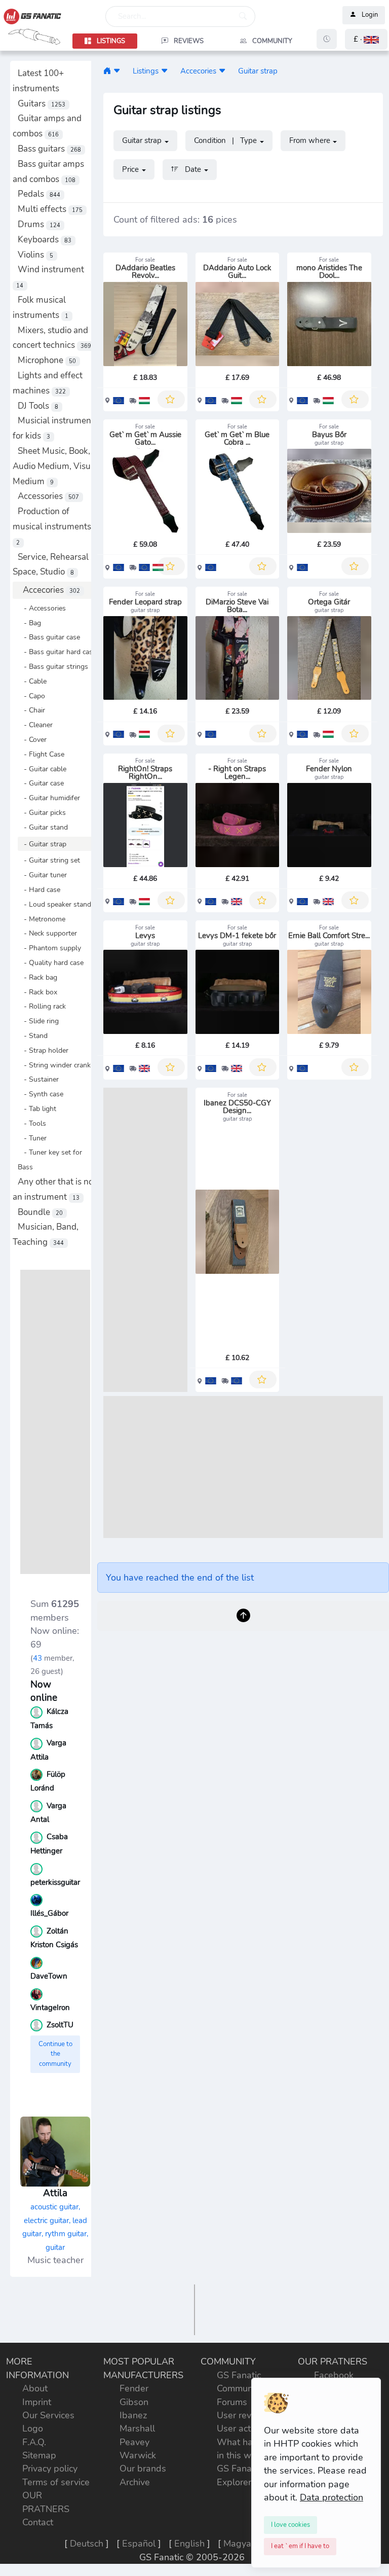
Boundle (40, 1212)
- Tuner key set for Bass (50, 1159)
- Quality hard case (51, 962)
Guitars (42, 104)
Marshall (137, 2428)
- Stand (33, 1035)
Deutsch (87, 2544)
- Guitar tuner (42, 875)
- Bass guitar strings (53, 666)
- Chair (31, 710)
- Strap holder (43, 1050)
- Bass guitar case (49, 637)
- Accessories (42, 608)
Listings (146, 71)
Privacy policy (50, 2468)
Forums (232, 2402)
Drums (39, 224)
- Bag (29, 623)
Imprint (37, 2402)
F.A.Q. (34, 2442)
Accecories (51, 590)
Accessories (48, 496)
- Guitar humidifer (49, 798)
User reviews (244, 2415)
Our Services (48, 2415)
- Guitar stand (43, 827)
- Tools (32, 1123)
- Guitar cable (42, 769)
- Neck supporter (47, 933)
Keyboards (45, 240)
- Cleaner (35, 725)
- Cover (32, 739)
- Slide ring (38, 1021)
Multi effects (50, 209)
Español (139, 2544)
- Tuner (32, 1138)
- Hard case (39, 889)
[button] (366, 39)
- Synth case (41, 1094)
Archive (135, 2482)
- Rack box (37, 992)
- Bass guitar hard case (57, 652)
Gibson (134, 2402)
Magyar (239, 2544)
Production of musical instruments (52, 526)
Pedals (39, 194)
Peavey (134, 2442)
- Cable (32, 681)
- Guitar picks (42, 812)
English (189, 2544)
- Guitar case (41, 783)
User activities (245, 2428)
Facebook (334, 2375)
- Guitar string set (49, 860)
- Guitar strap (42, 844)
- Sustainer (38, 1079)
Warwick (138, 2455)
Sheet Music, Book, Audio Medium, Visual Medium (55, 466)
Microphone (47, 360)
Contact (38, 2522)
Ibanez (133, 2415)
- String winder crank (54, 1065)
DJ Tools (38, 406)
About (35, 2388)
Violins (35, 255)
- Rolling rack (42, 1006)
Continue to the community (55, 2054)
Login (370, 15)
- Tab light (37, 1108)
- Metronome (42, 919)
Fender (134, 2388)
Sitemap (39, 2455)
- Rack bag (37, 977)
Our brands (143, 2468)
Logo (33, 2428)
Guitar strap (258, 71)
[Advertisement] (55, 1422)
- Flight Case (41, 754)
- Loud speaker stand (54, 904)
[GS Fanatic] (107, 71)
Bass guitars (49, 149)
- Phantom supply (49, 948)
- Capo (31, 696)
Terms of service (56, 2482)
